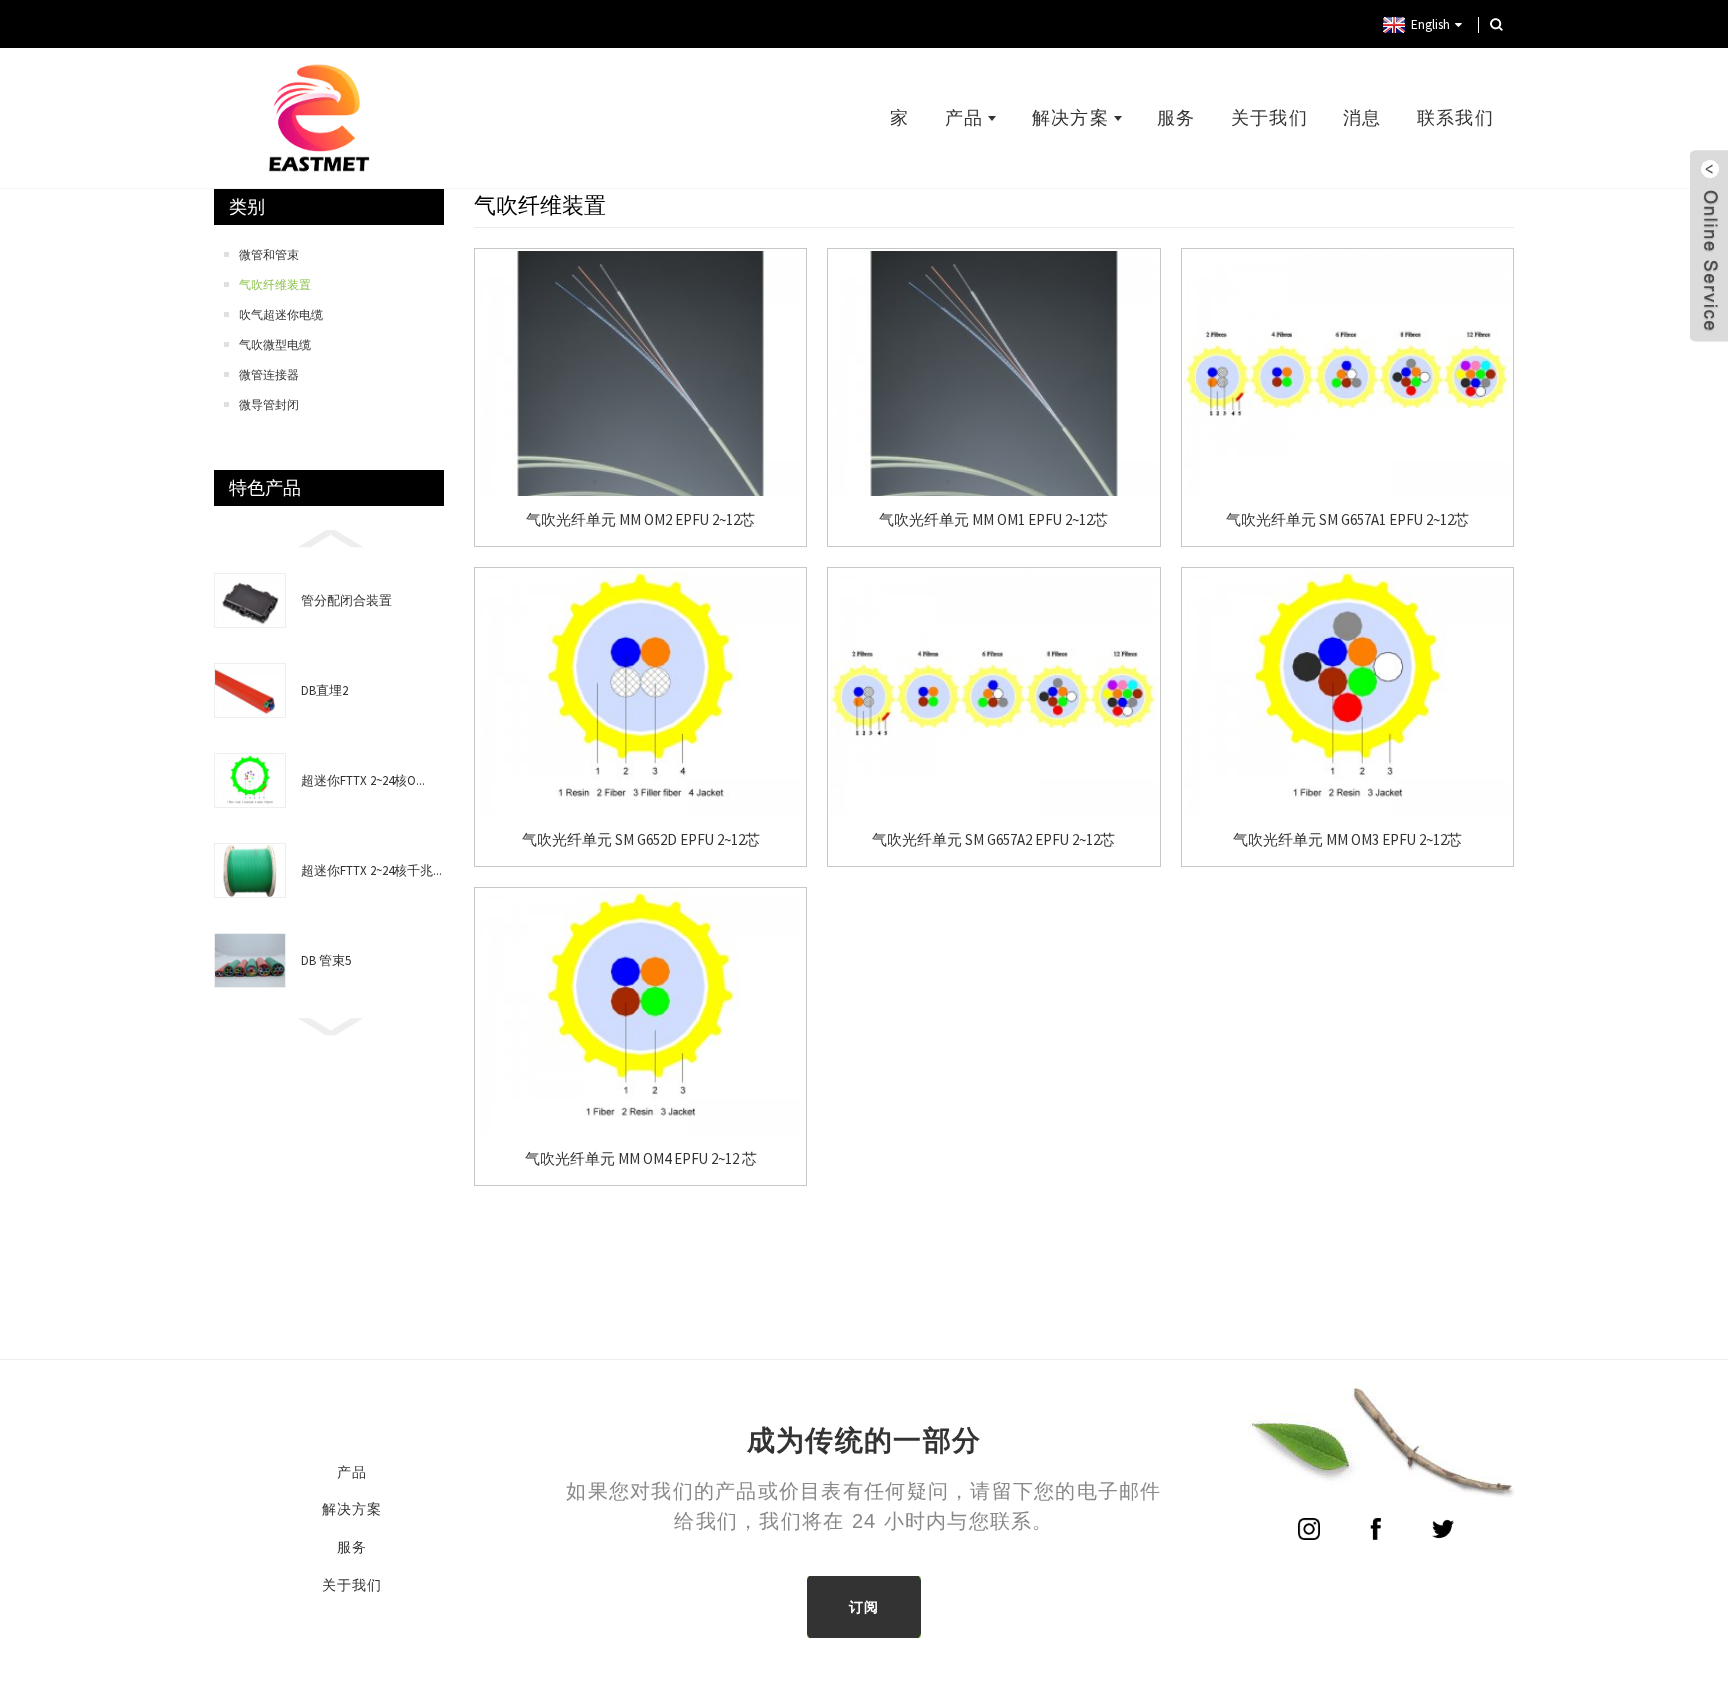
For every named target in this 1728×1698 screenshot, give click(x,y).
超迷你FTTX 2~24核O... (363, 780)
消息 (1362, 118)
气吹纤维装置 (275, 284)
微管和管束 (269, 254)
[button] (329, 537)
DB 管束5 (326, 960)
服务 (1176, 118)
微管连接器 (269, 374)
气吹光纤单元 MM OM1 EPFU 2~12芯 (993, 520)
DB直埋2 (324, 690)
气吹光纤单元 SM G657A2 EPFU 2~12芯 (993, 840)
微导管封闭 (269, 404)
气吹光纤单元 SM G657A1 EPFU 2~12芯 (1347, 520)
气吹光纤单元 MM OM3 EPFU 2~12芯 (1347, 840)
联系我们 (1455, 118)
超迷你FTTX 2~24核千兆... (371, 870)
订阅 (864, 1607)
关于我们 (1269, 118)
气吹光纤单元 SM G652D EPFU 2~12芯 (641, 840)
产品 (964, 118)
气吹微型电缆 (275, 344)
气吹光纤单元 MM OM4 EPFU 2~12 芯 (641, 1159)
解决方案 (1070, 118)
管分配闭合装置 (346, 600)
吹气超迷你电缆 (281, 314)
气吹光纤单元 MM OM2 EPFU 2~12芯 (640, 520)
